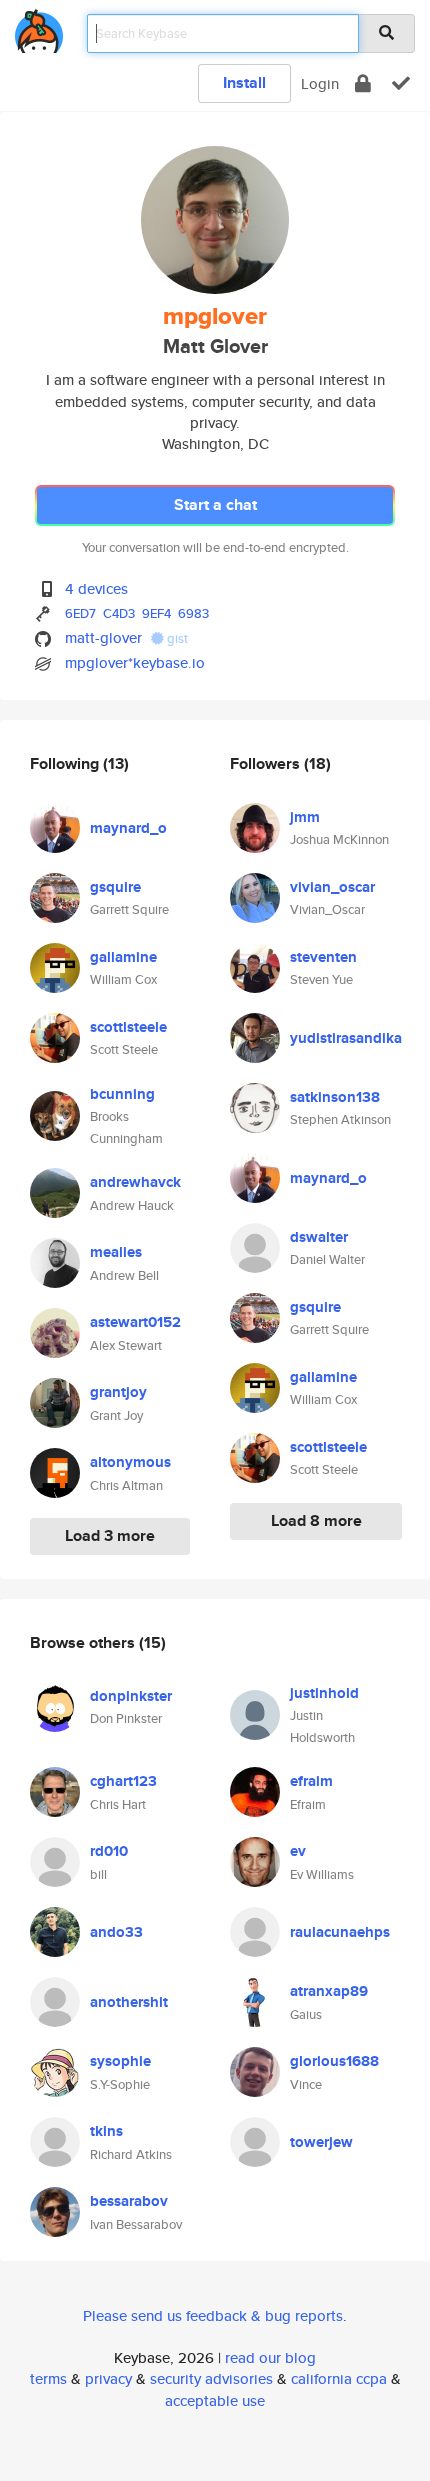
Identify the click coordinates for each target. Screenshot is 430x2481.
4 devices (96, 588)
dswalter (319, 1237)
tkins (106, 2131)
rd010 (109, 1851)
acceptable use (215, 2400)
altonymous (130, 1462)
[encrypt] (363, 83)
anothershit (129, 2002)
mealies (116, 1252)
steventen (323, 957)
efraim (311, 1781)
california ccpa (339, 2378)
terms (48, 2378)
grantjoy (118, 1392)
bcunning (122, 1094)
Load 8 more (316, 1520)
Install (244, 82)
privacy (108, 2378)
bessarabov (129, 2201)
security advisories (211, 2378)
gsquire (115, 887)
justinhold (324, 1693)
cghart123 (123, 1781)
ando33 (116, 1932)
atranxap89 (329, 1991)
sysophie (120, 2061)
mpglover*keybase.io (135, 662)
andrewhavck (135, 1182)
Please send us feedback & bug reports (213, 2315)
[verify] (401, 83)
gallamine (123, 957)
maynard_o (128, 828)
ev (298, 1851)
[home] (39, 27)
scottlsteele (128, 1027)
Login (320, 83)
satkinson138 (335, 1097)
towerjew (321, 2142)
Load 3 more (110, 1535)
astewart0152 (135, 1322)
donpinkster (131, 1696)
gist (176, 638)
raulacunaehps (340, 1932)
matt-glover (103, 637)
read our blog (270, 2357)
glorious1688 (334, 2061)
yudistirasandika (346, 1038)
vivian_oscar (332, 887)
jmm (305, 817)
